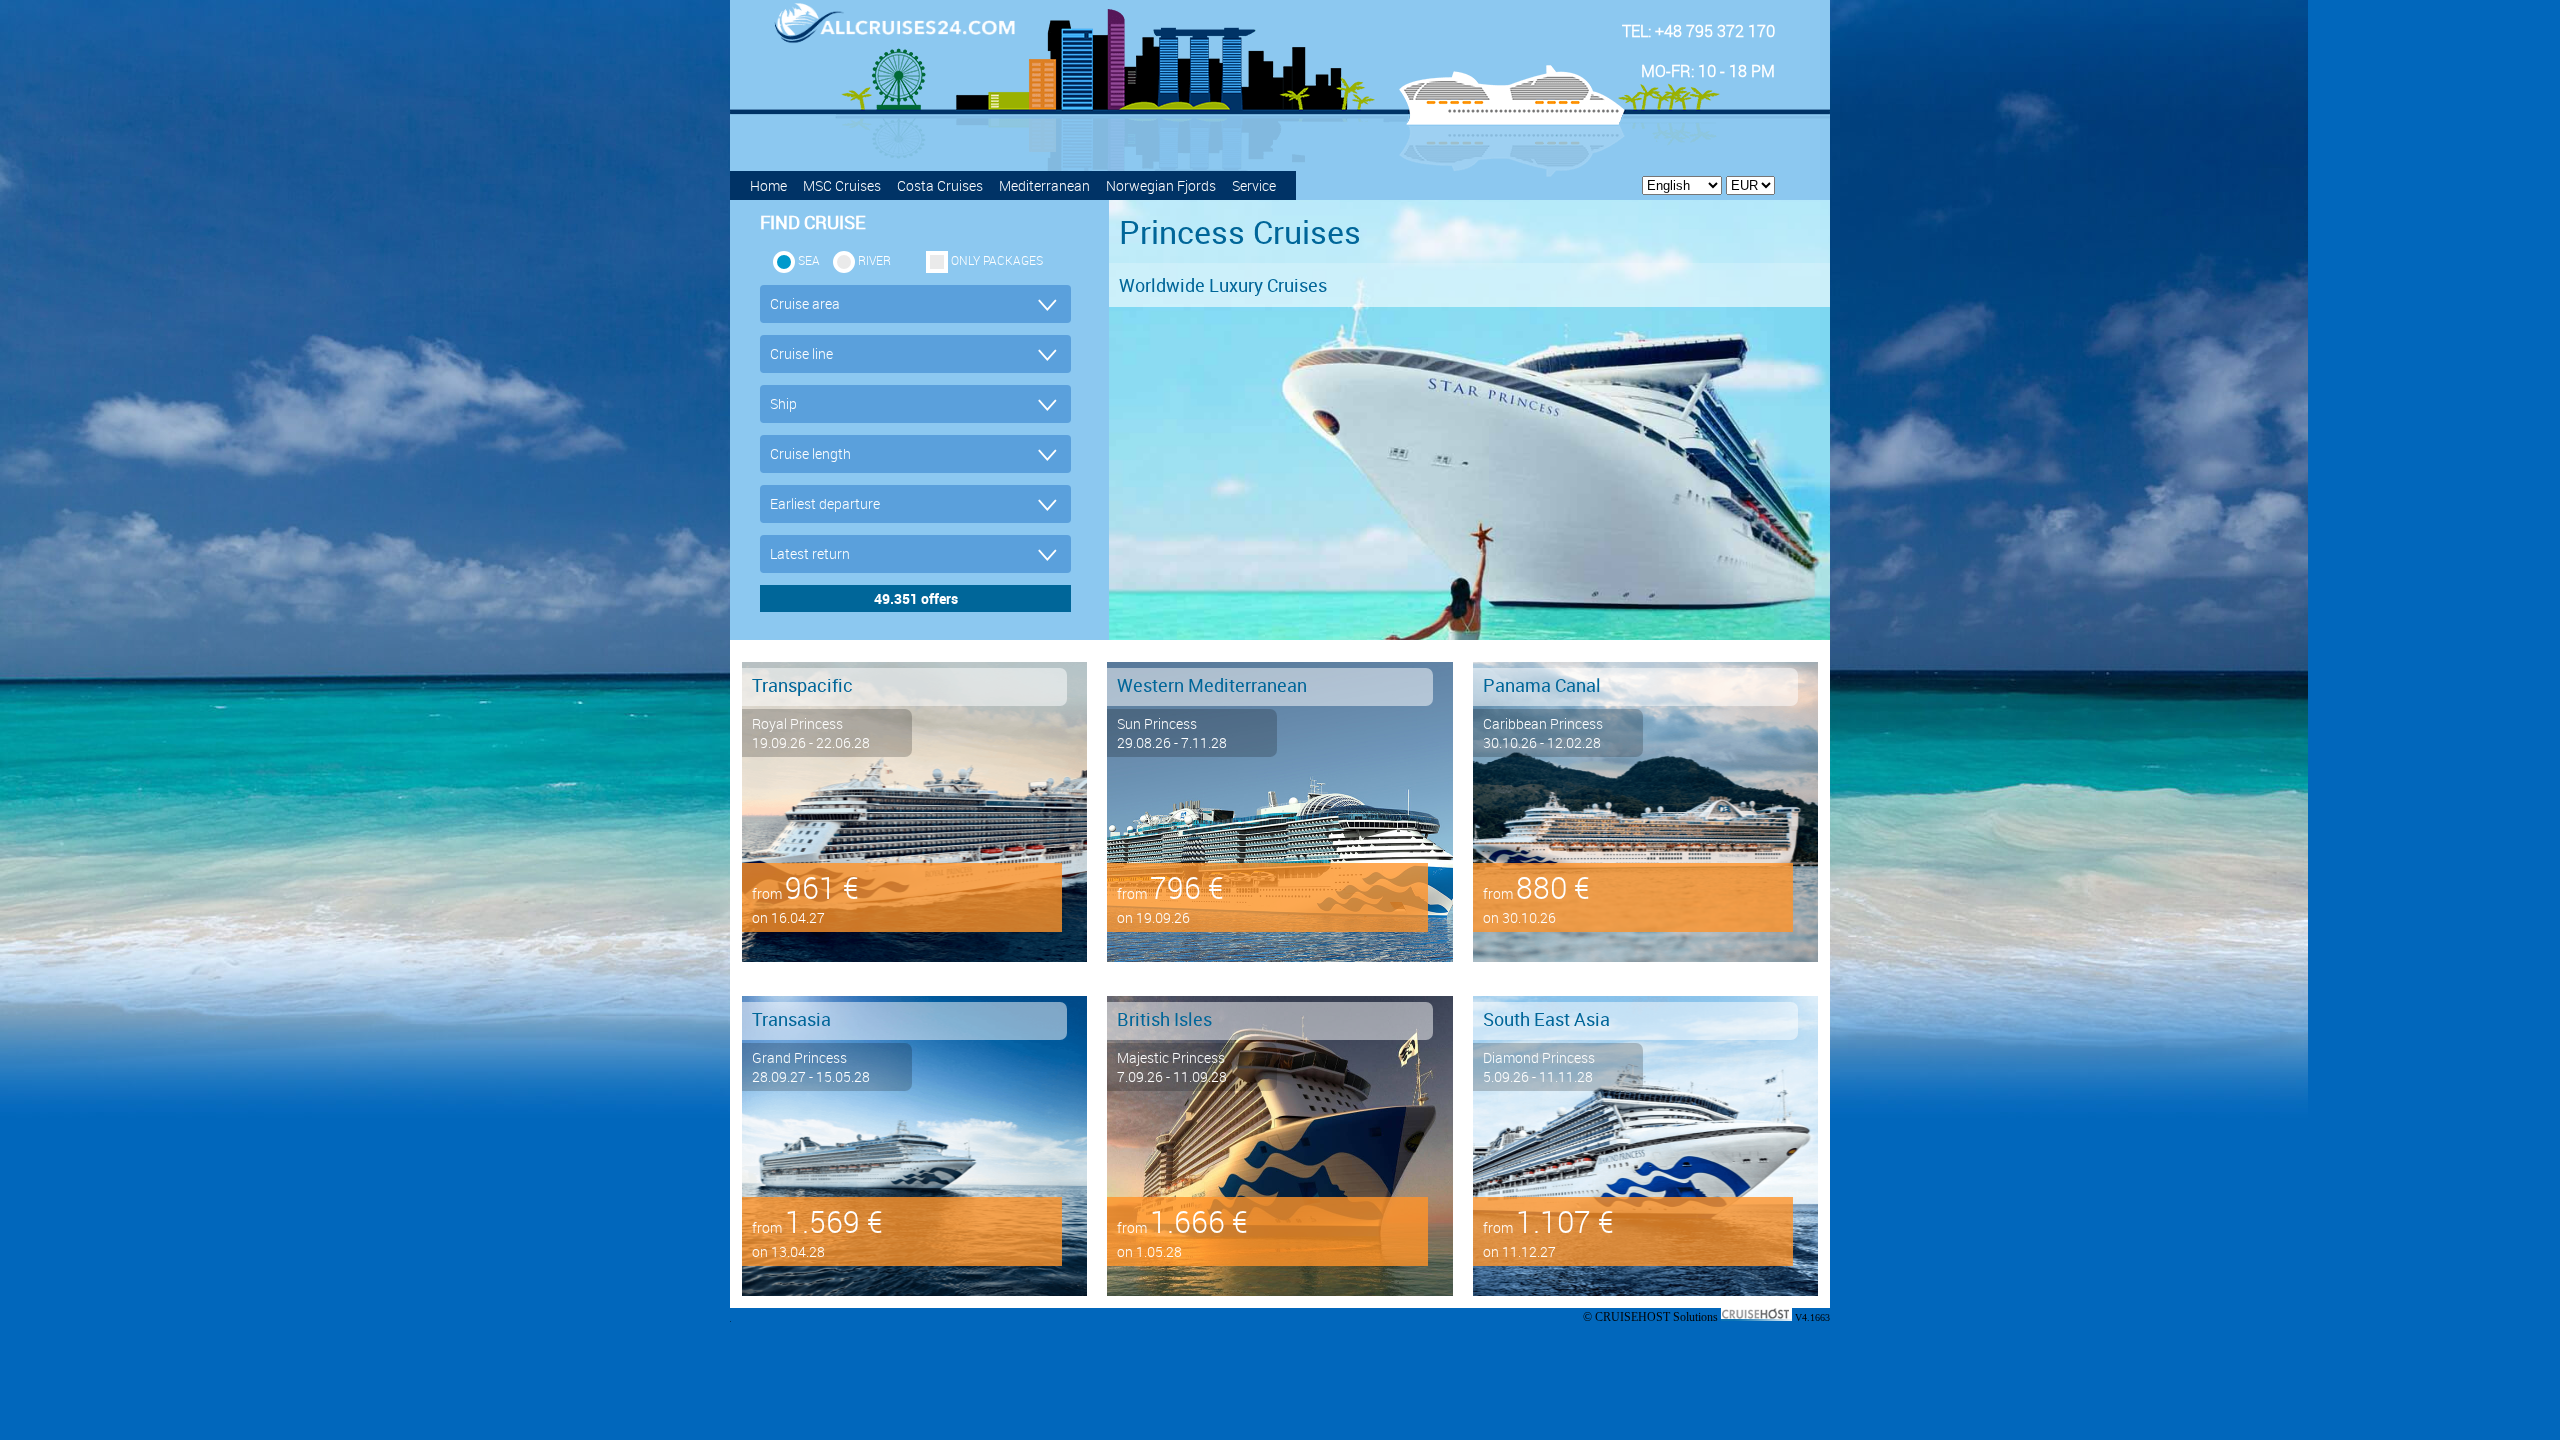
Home (768, 185)
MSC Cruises (842, 185)
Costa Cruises (940, 185)
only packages (997, 260)
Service (1254, 185)
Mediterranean (1044, 185)
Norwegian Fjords (1161, 185)
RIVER (874, 260)
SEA (809, 260)
